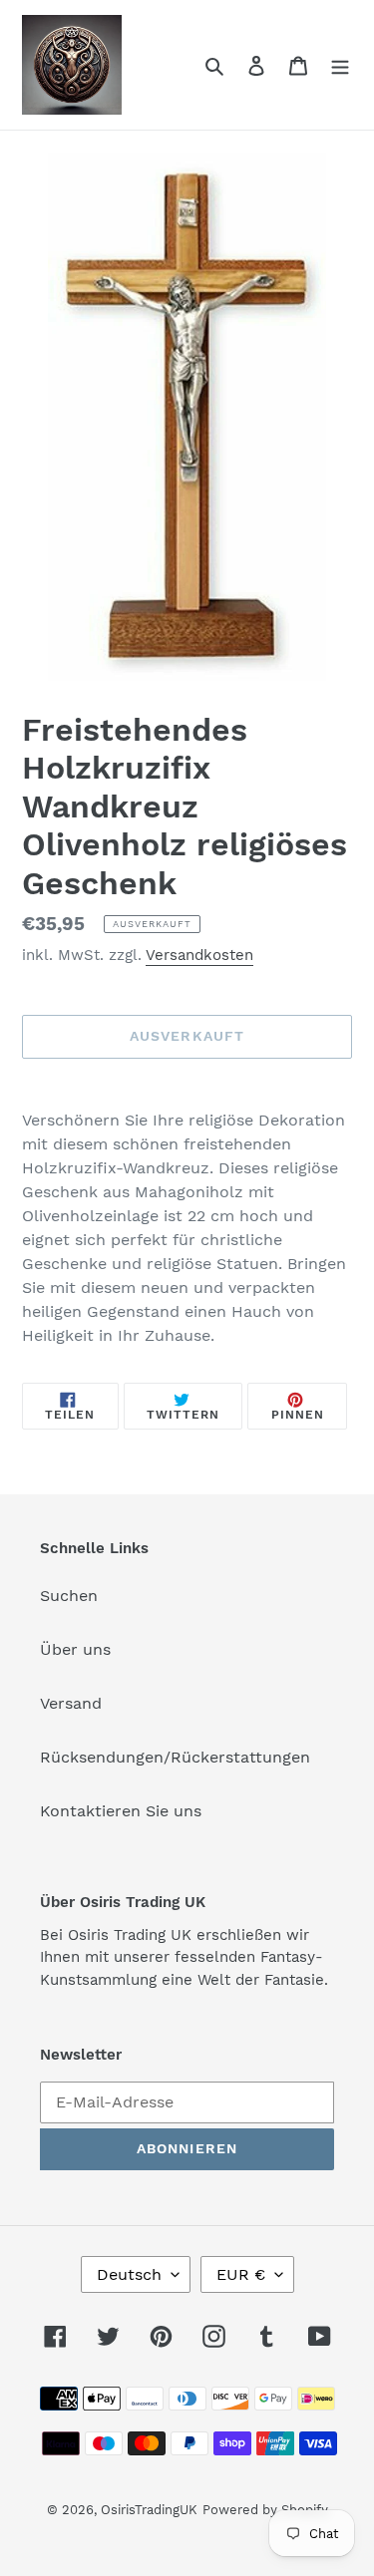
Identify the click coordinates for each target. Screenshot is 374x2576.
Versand (71, 1703)
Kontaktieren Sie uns (121, 1811)
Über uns (75, 1649)
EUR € (241, 2274)
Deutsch (129, 2274)
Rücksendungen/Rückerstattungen (175, 1757)
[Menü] (340, 65)
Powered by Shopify (265, 2510)
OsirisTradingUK (149, 2510)
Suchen (69, 1596)
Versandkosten (199, 955)
